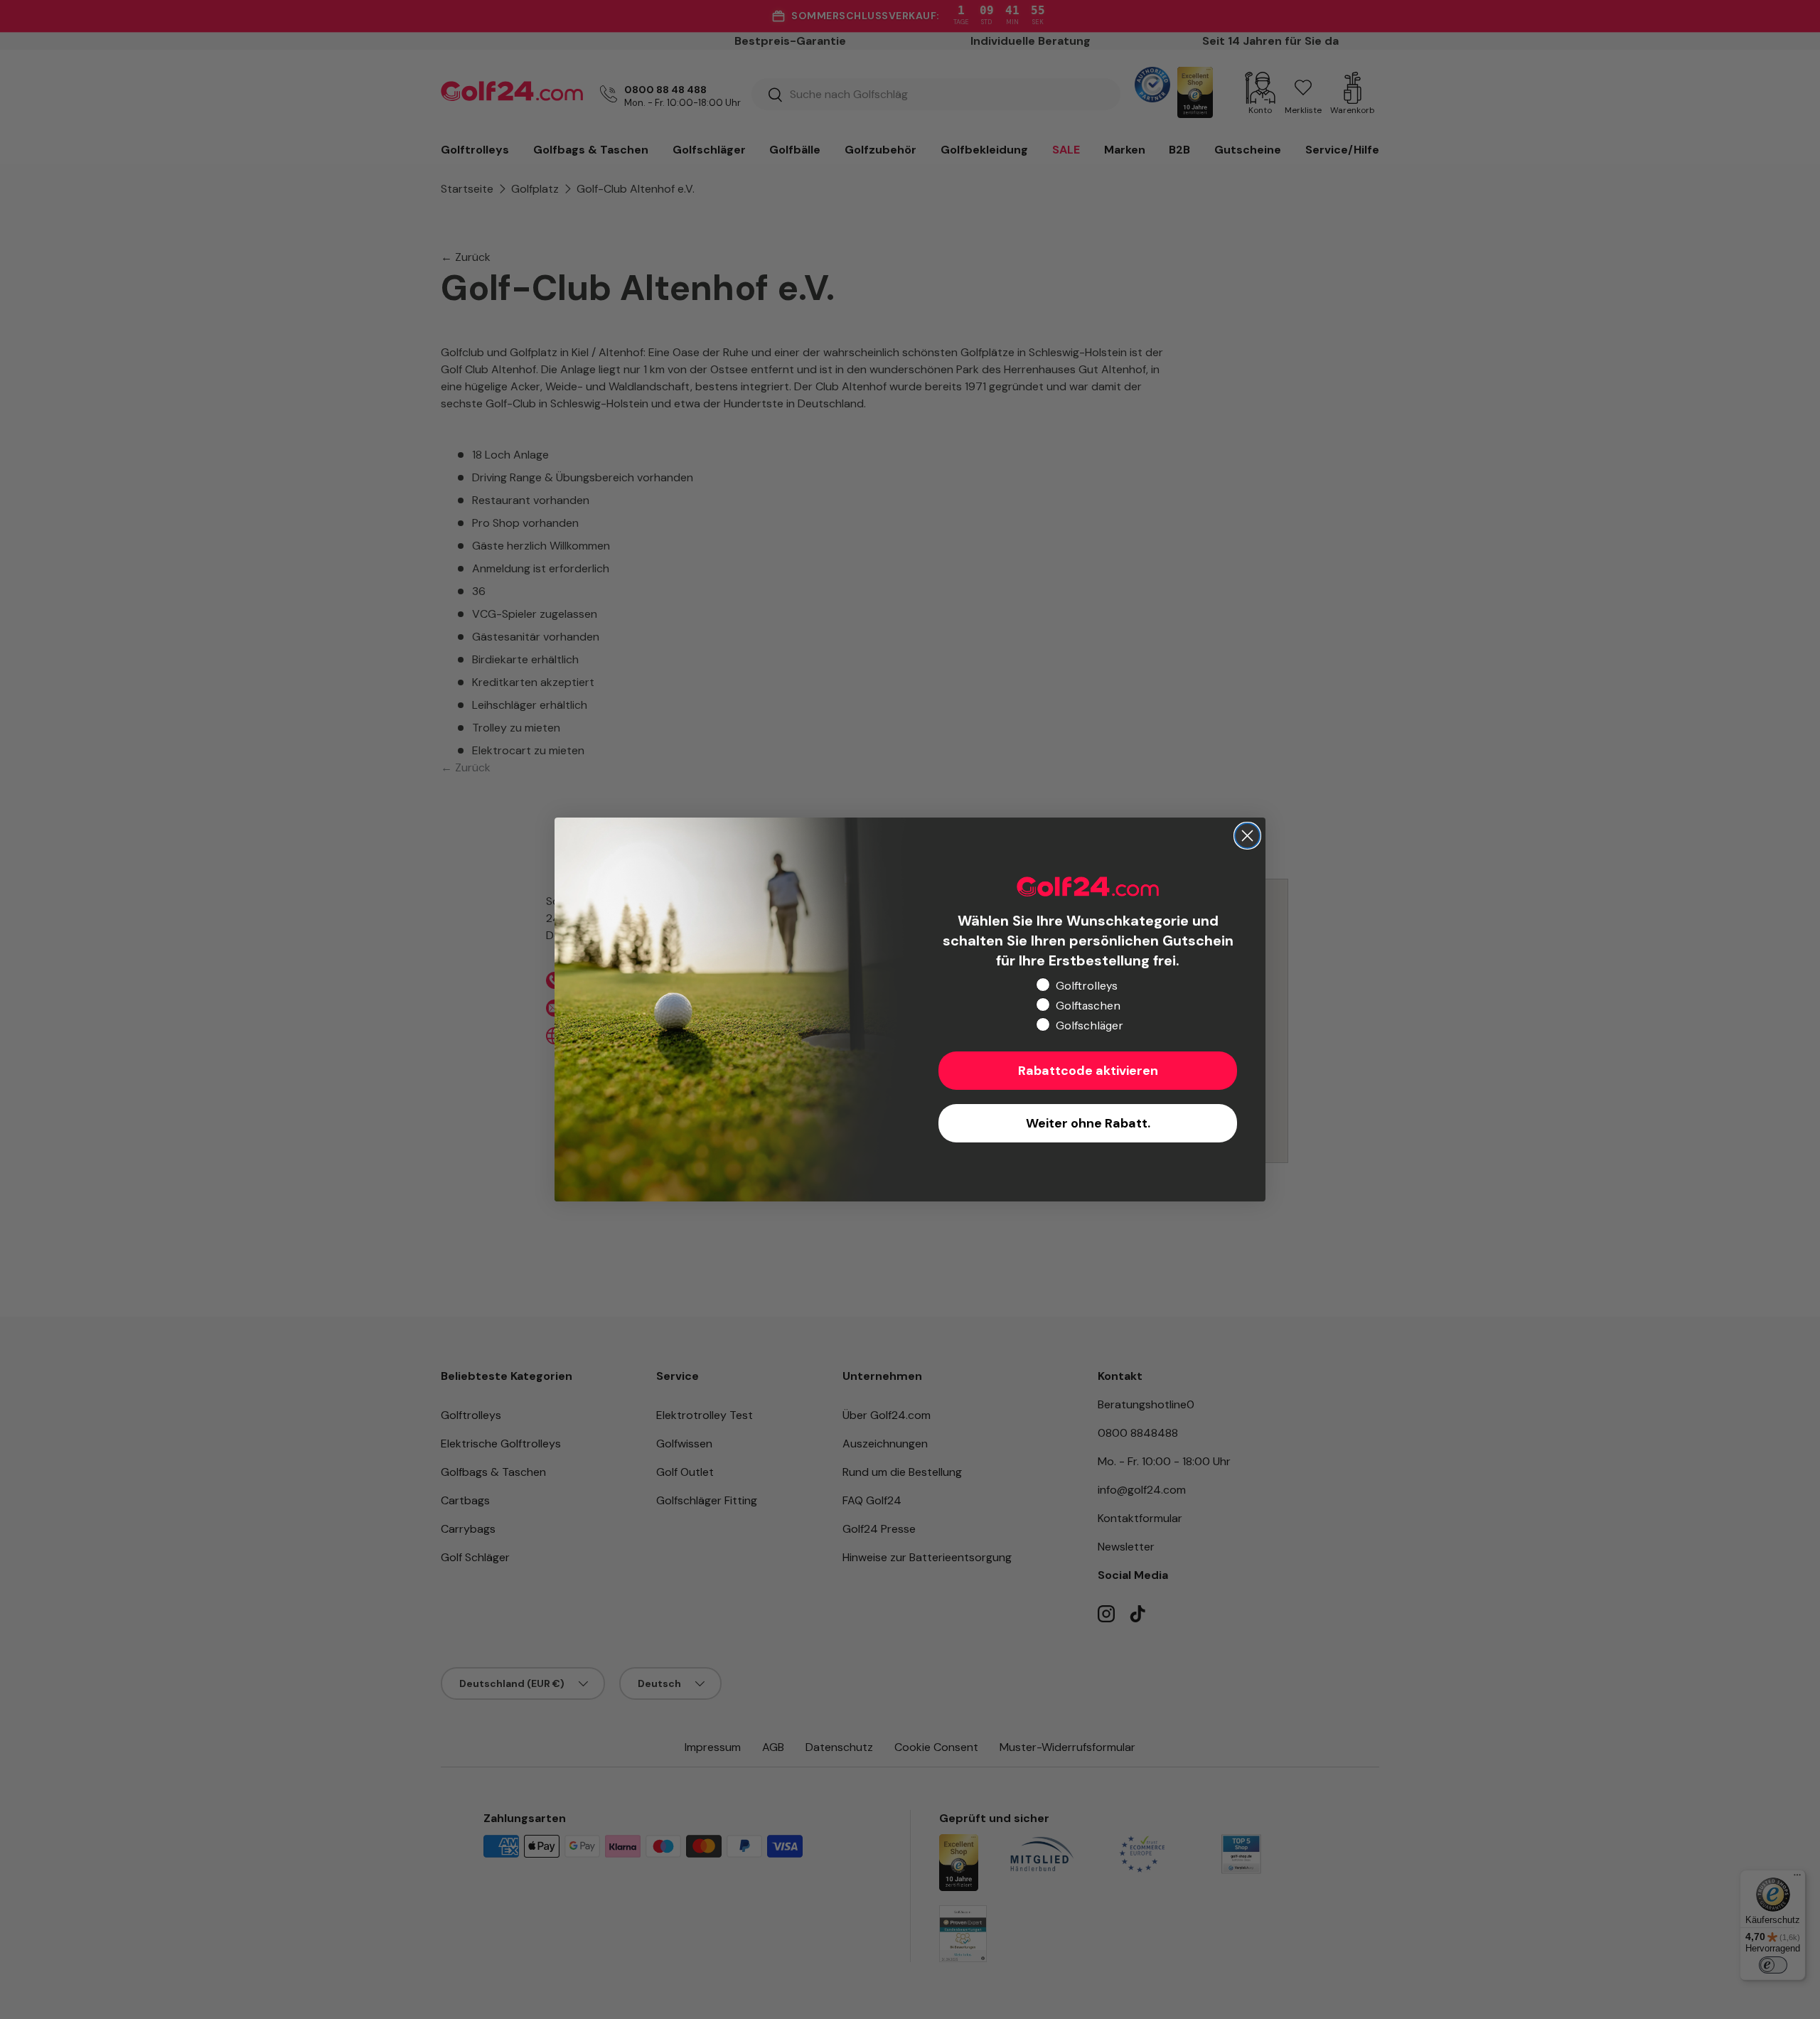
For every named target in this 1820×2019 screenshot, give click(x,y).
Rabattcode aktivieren (1088, 1071)
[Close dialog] (1247, 836)
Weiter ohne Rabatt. (1088, 1123)
